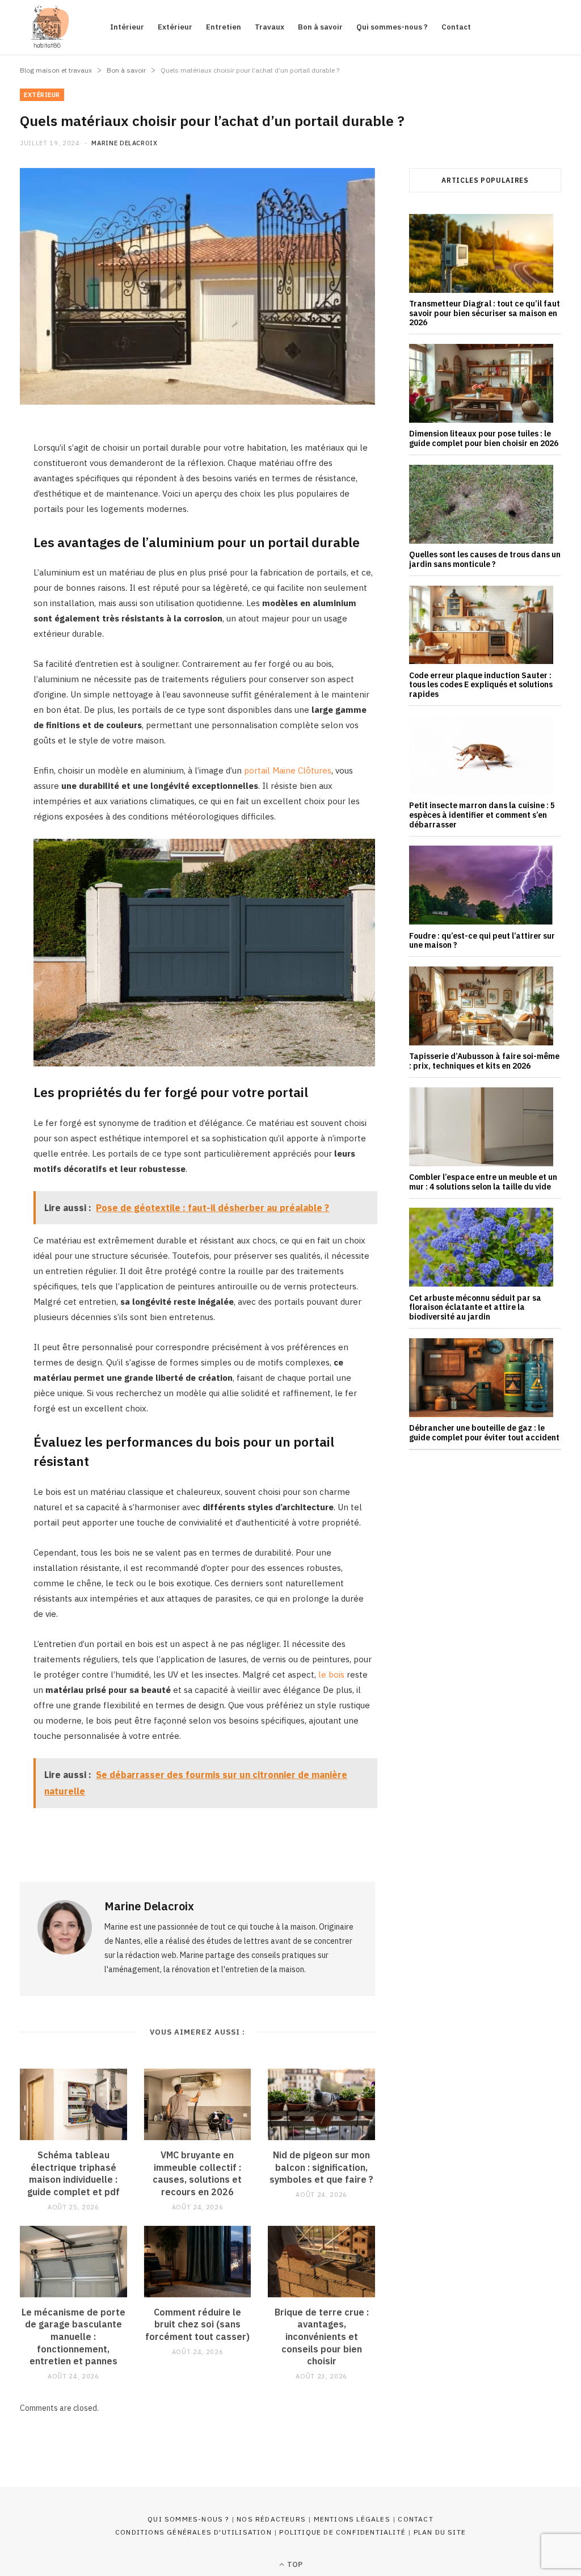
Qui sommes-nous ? (392, 27)
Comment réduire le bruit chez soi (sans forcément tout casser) (197, 2324)
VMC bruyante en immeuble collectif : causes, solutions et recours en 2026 (197, 2173)
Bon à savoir (320, 27)
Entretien (224, 27)
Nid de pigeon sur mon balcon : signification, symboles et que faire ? (321, 2167)
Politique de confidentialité (342, 2532)
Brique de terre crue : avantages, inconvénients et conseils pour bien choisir (322, 2337)
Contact (456, 27)
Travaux (270, 27)
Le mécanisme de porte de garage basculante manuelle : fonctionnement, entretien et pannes (73, 2337)
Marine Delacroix (125, 143)
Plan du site (440, 2532)
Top (294, 2564)
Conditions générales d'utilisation (193, 2532)
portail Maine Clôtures (288, 770)
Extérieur (175, 27)
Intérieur (127, 27)
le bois (331, 1674)
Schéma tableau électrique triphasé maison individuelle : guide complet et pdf (73, 2173)
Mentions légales (352, 2519)
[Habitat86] (47, 27)
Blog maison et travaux (56, 70)
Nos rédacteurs (271, 2519)
